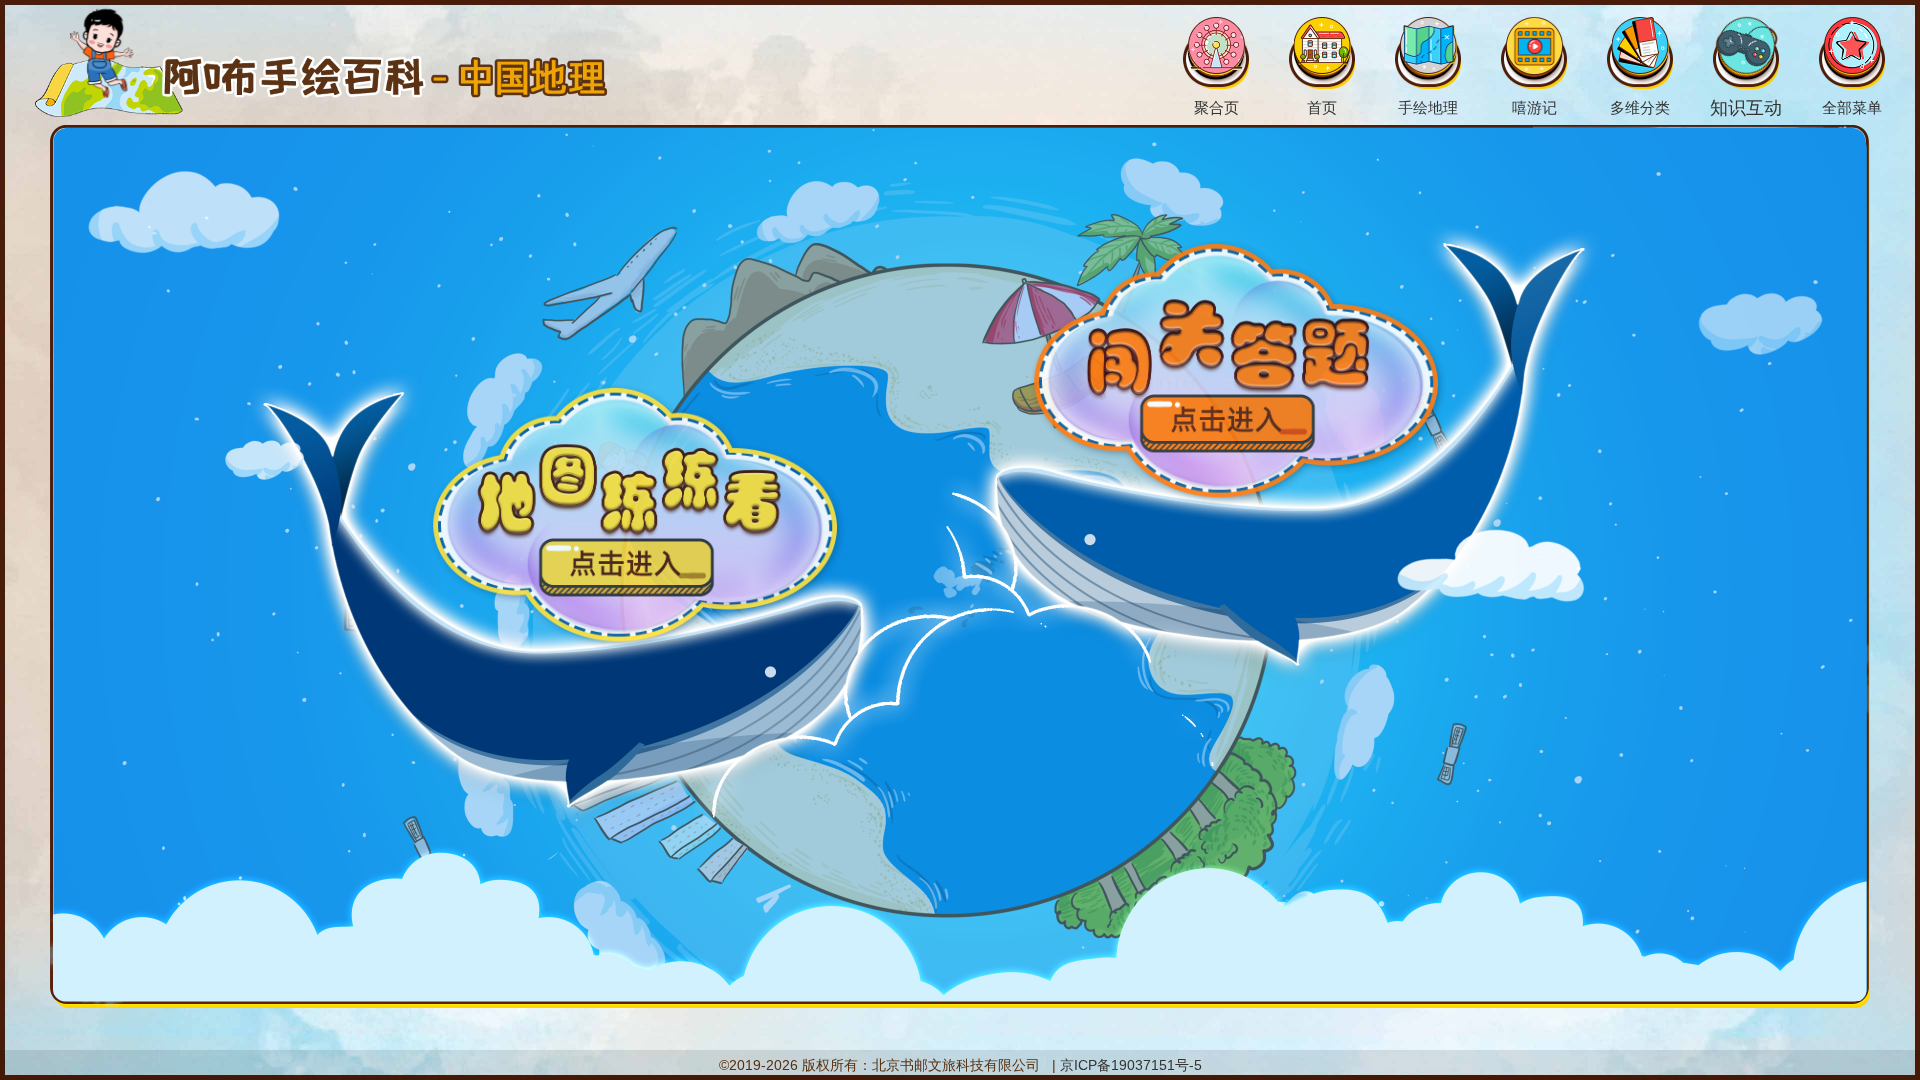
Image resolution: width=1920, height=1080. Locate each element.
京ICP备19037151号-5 (1131, 1065)
